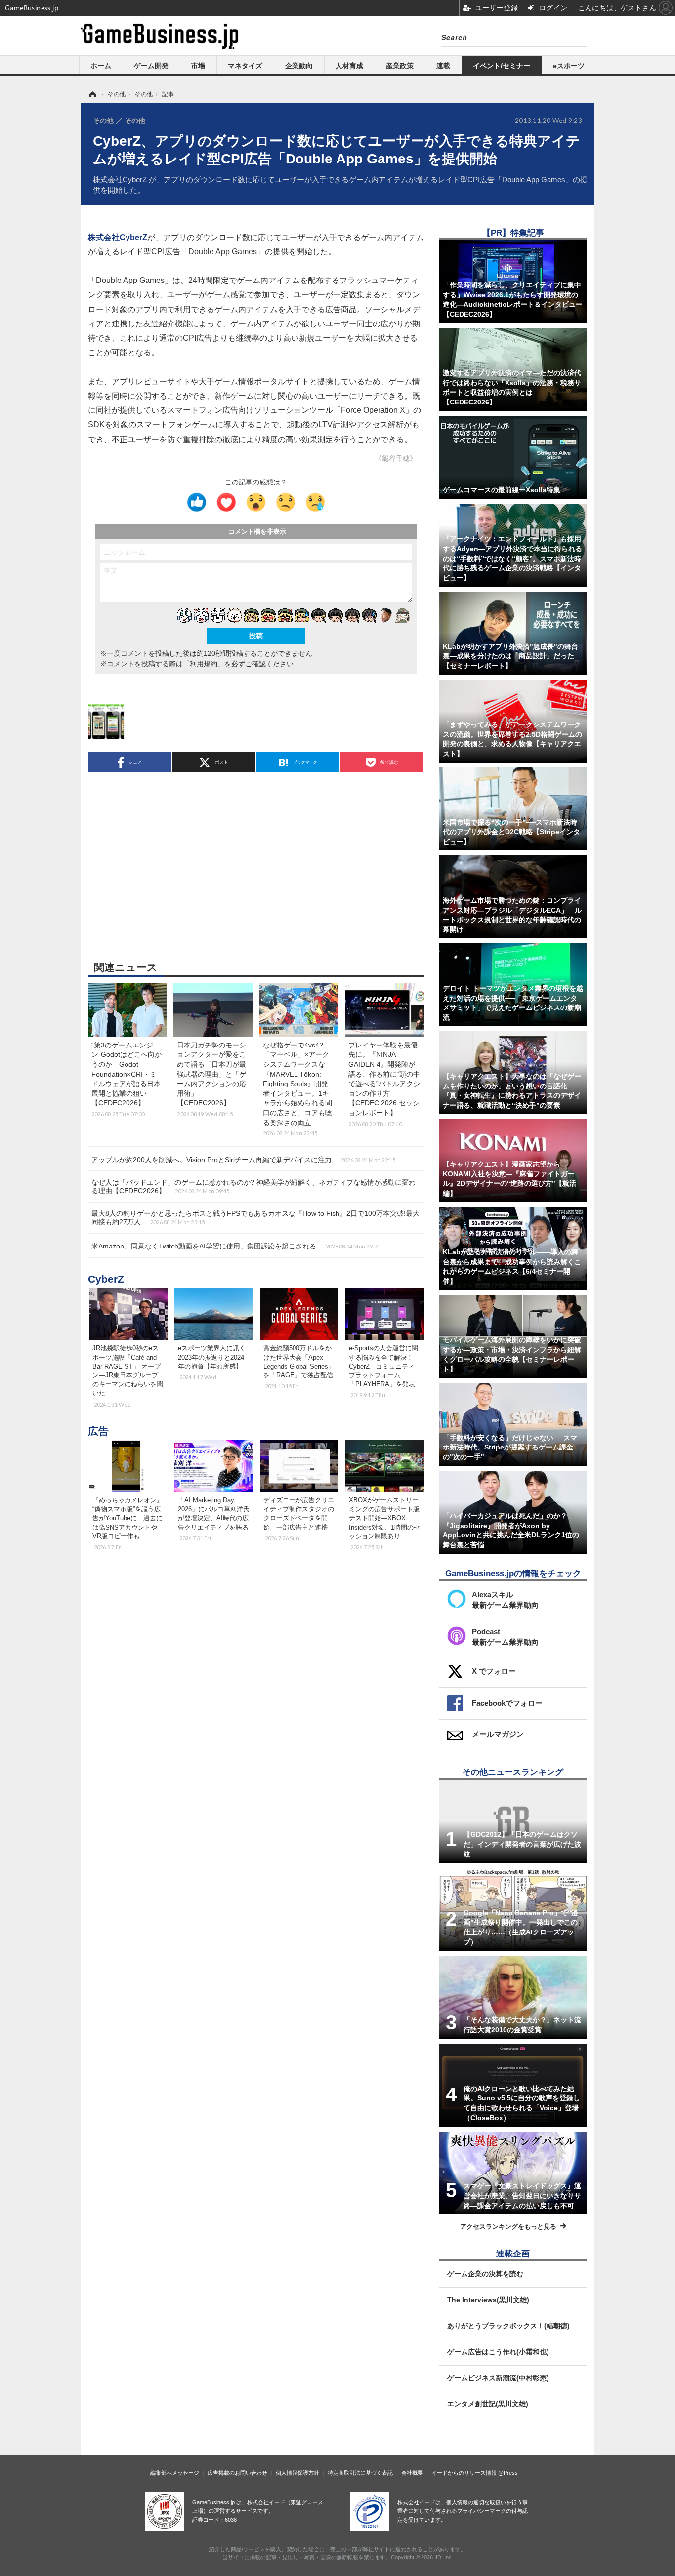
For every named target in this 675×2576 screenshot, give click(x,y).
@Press (508, 2473)
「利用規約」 (204, 664)
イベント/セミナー (502, 66)
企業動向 (299, 66)
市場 (198, 66)
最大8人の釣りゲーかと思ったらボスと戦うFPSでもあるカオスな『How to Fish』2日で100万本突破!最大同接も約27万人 (255, 1218)
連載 (443, 66)
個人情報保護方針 (297, 2473)
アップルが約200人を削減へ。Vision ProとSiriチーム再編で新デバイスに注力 (243, 1160)
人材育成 (349, 66)
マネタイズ (245, 66)
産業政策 (400, 66)
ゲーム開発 (151, 66)
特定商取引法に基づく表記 (360, 2473)
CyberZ (106, 1279)
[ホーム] (92, 94)
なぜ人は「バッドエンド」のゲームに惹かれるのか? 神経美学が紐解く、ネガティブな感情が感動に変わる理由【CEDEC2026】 (253, 1187)
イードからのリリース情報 (464, 2473)
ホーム (101, 66)
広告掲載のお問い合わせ (237, 2473)
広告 (98, 1431)
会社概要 (412, 2473)
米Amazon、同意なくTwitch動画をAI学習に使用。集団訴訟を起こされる (236, 1246)
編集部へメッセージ (175, 2473)
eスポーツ (569, 66)
